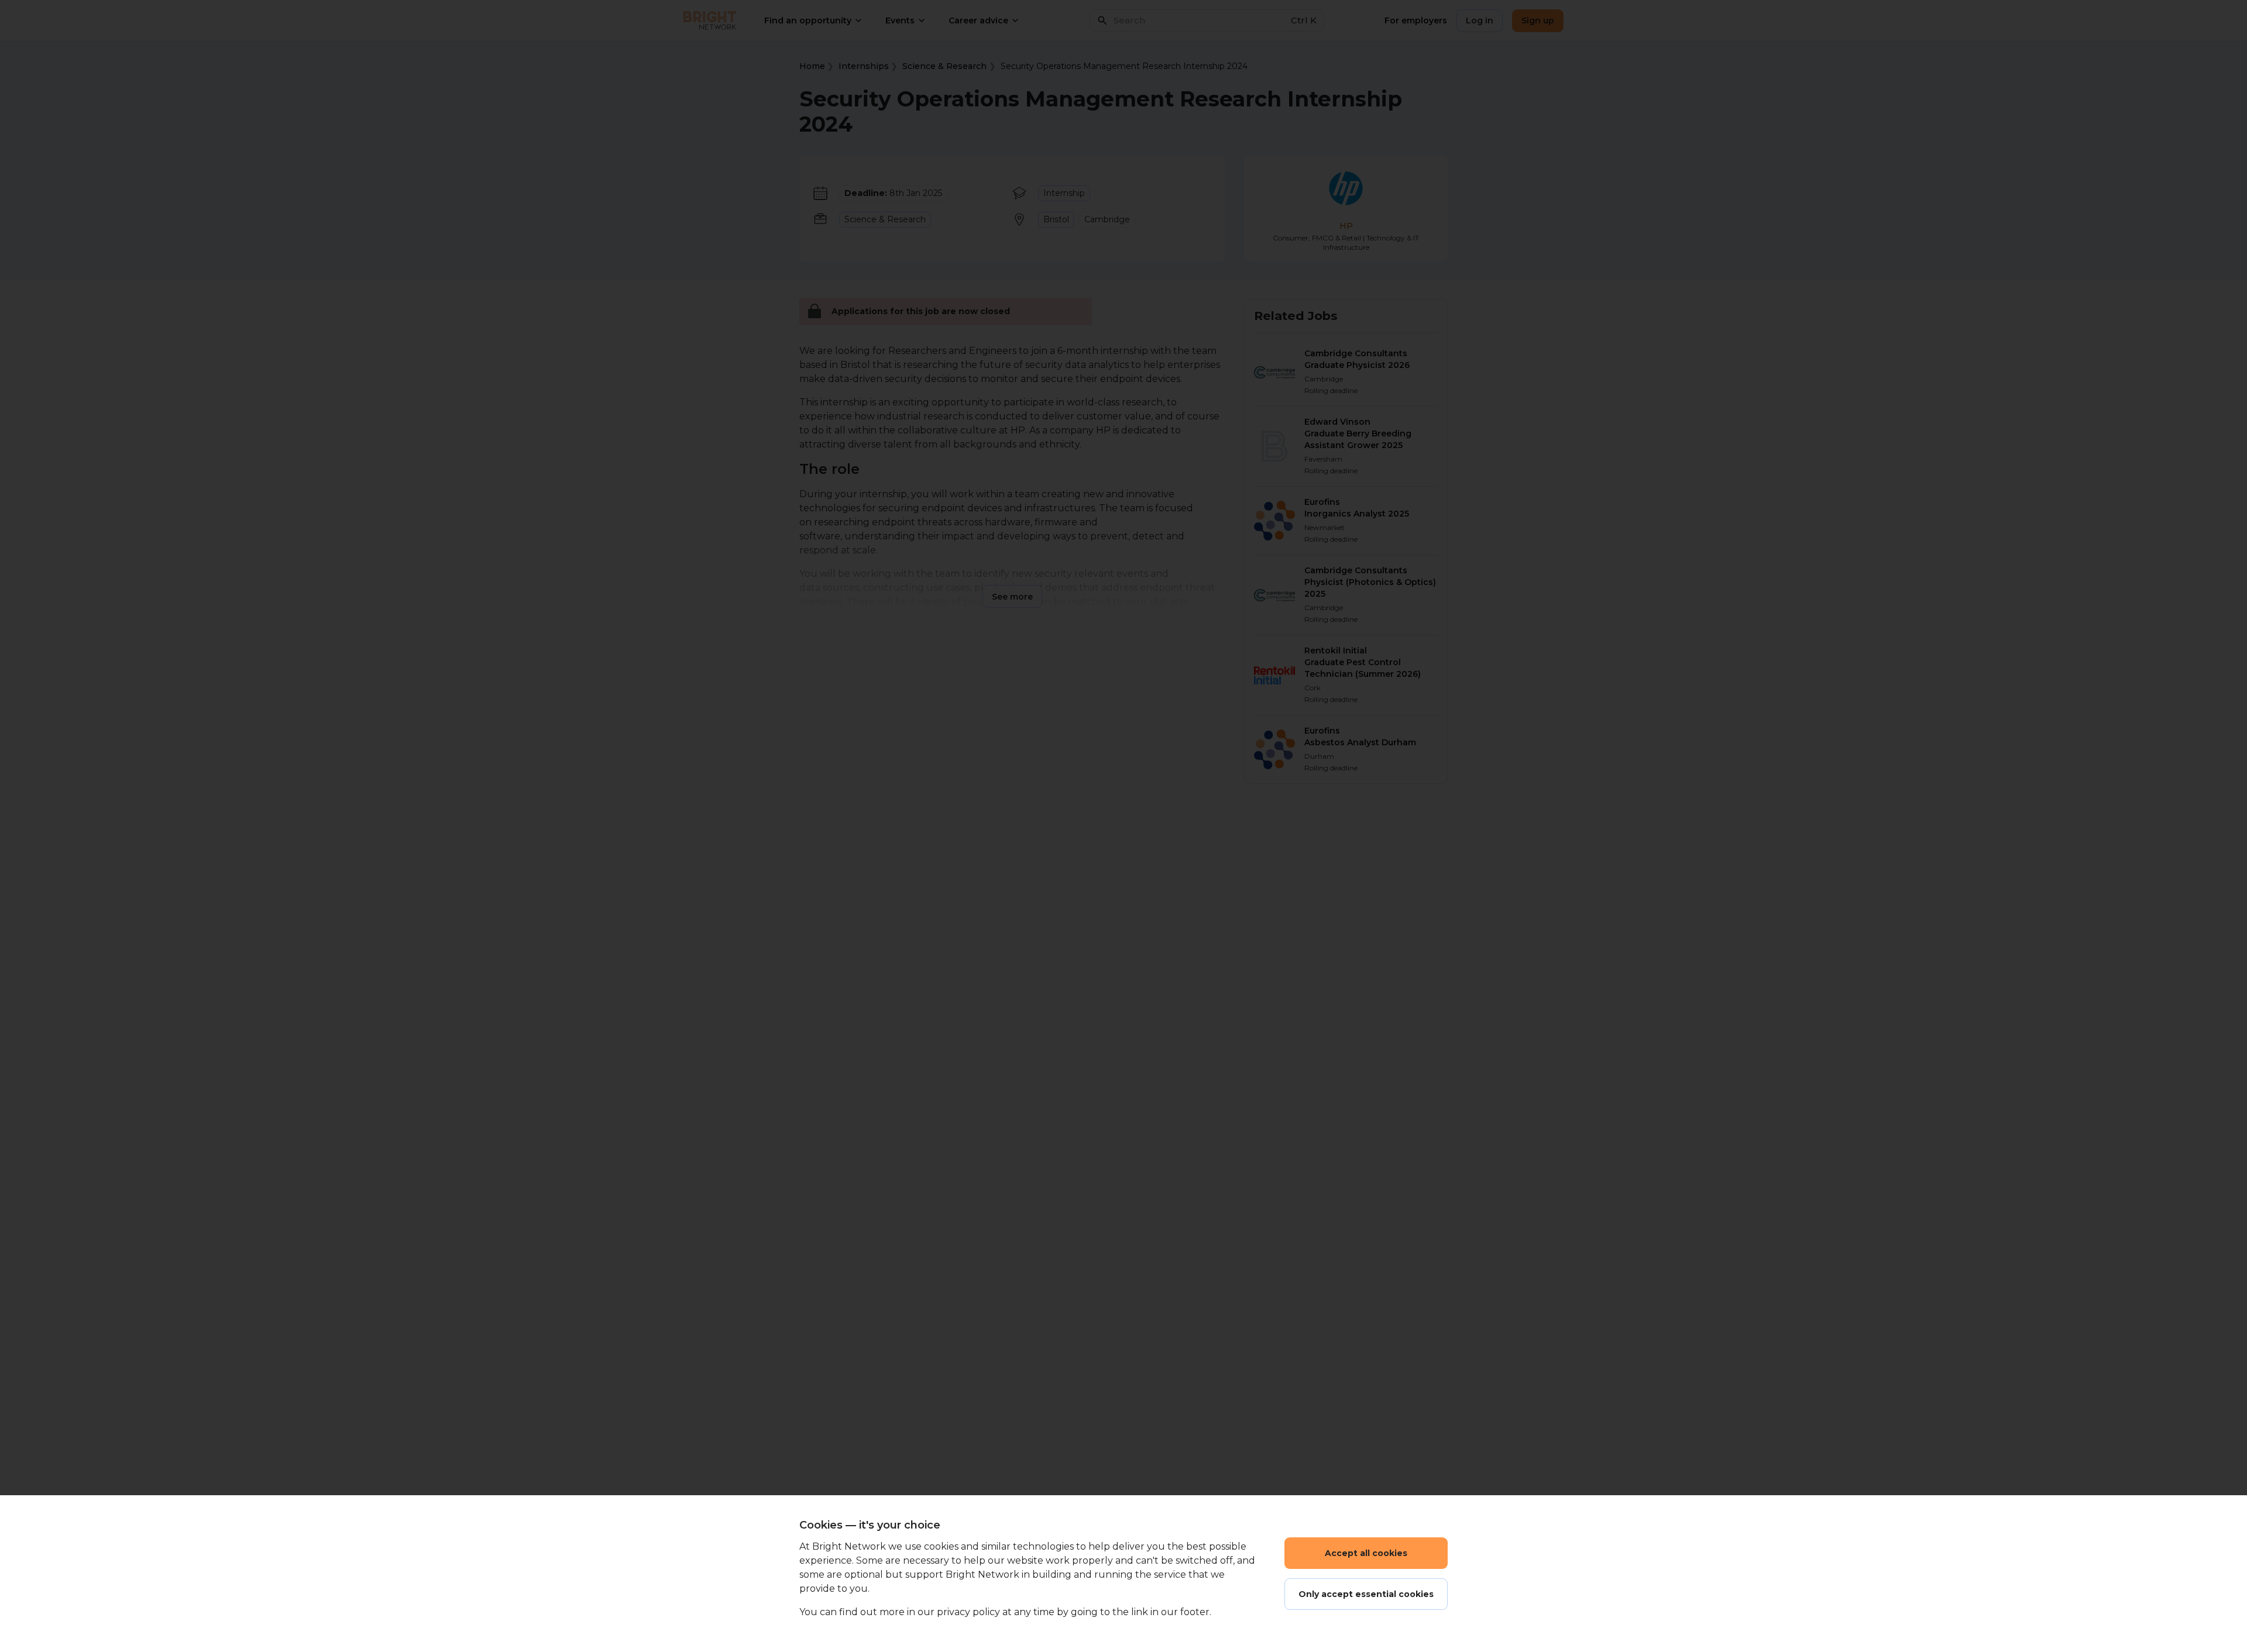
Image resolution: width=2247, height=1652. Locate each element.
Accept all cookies (1366, 1553)
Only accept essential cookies (1366, 1594)
